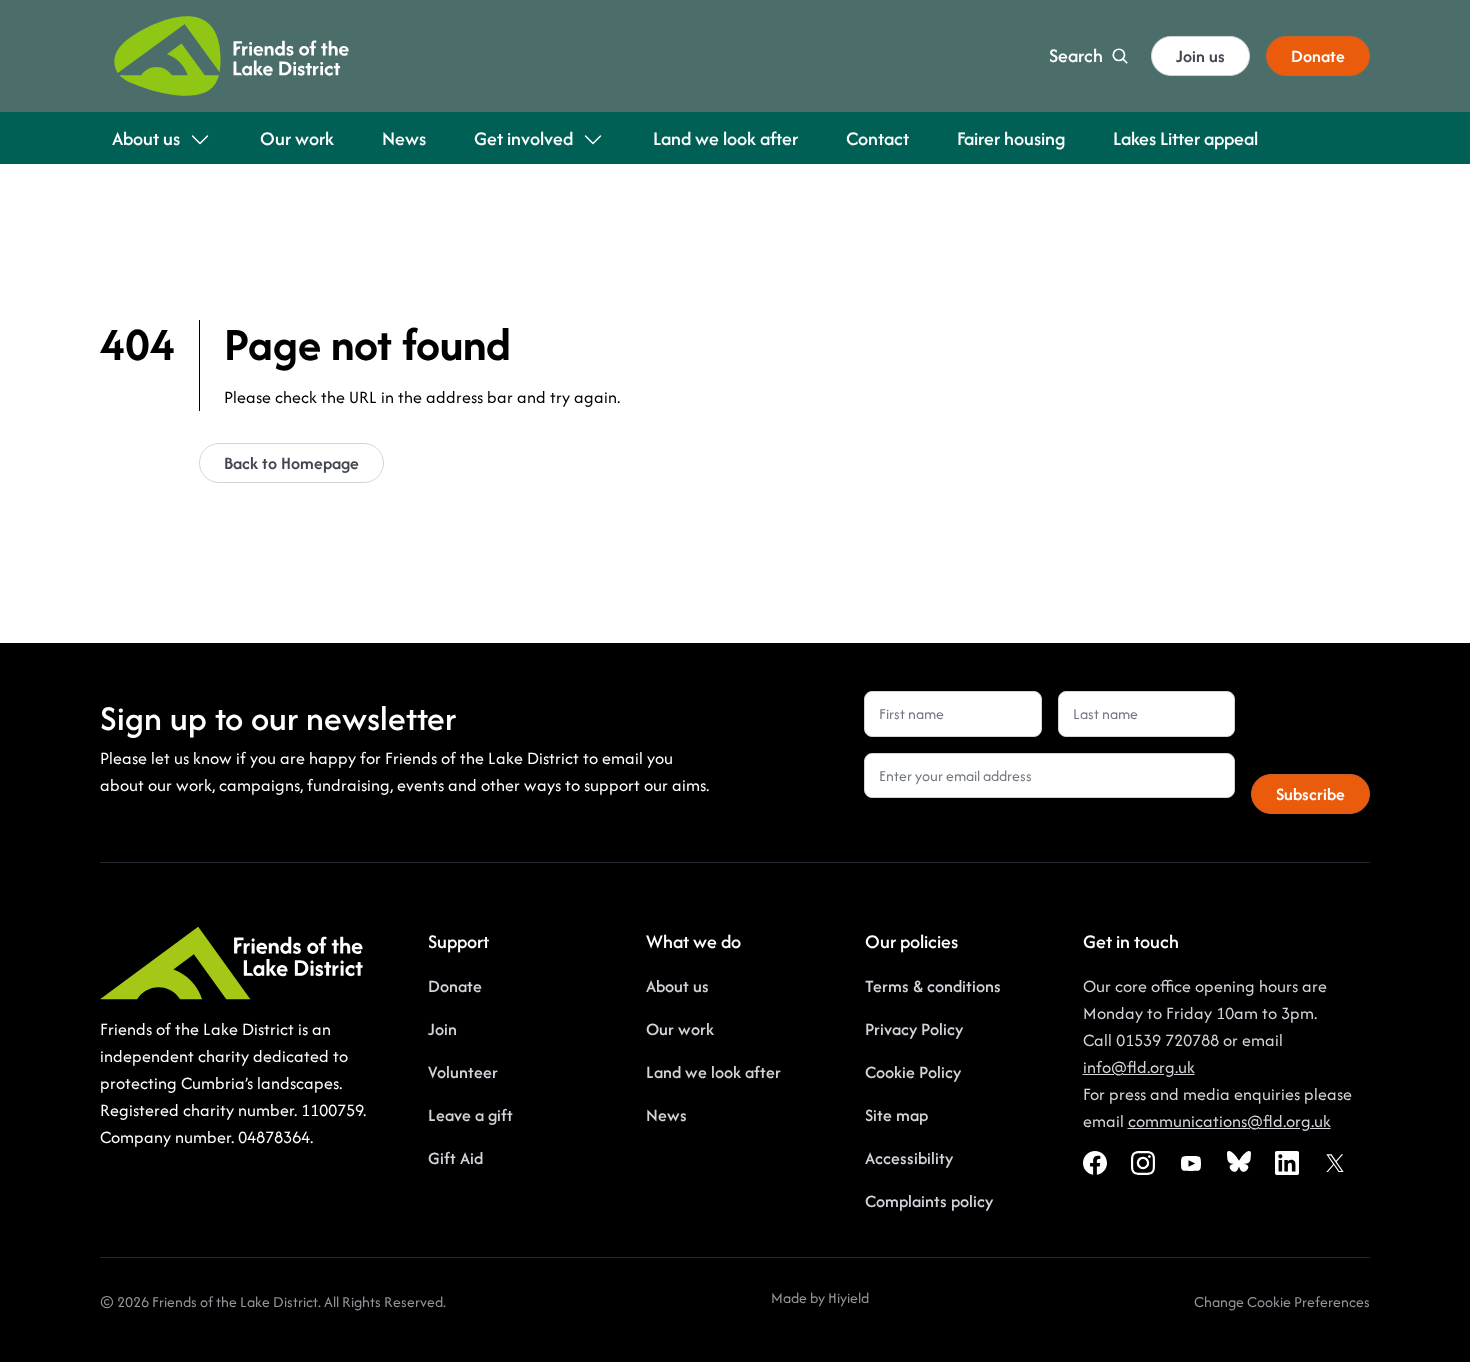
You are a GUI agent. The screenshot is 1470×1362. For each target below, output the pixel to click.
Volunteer (463, 1072)
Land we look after (713, 1072)
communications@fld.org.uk (1229, 1121)
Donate (455, 986)
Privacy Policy (914, 1029)
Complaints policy (929, 1201)
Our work (680, 1029)
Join (442, 1029)
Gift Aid (455, 1158)
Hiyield (848, 1297)
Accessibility (909, 1158)
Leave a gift (470, 1115)
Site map (896, 1115)
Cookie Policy (913, 1072)
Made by (799, 1297)
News (666, 1115)
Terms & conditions (933, 986)
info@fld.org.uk (1139, 1067)
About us (677, 986)
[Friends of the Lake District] (231, 56)
